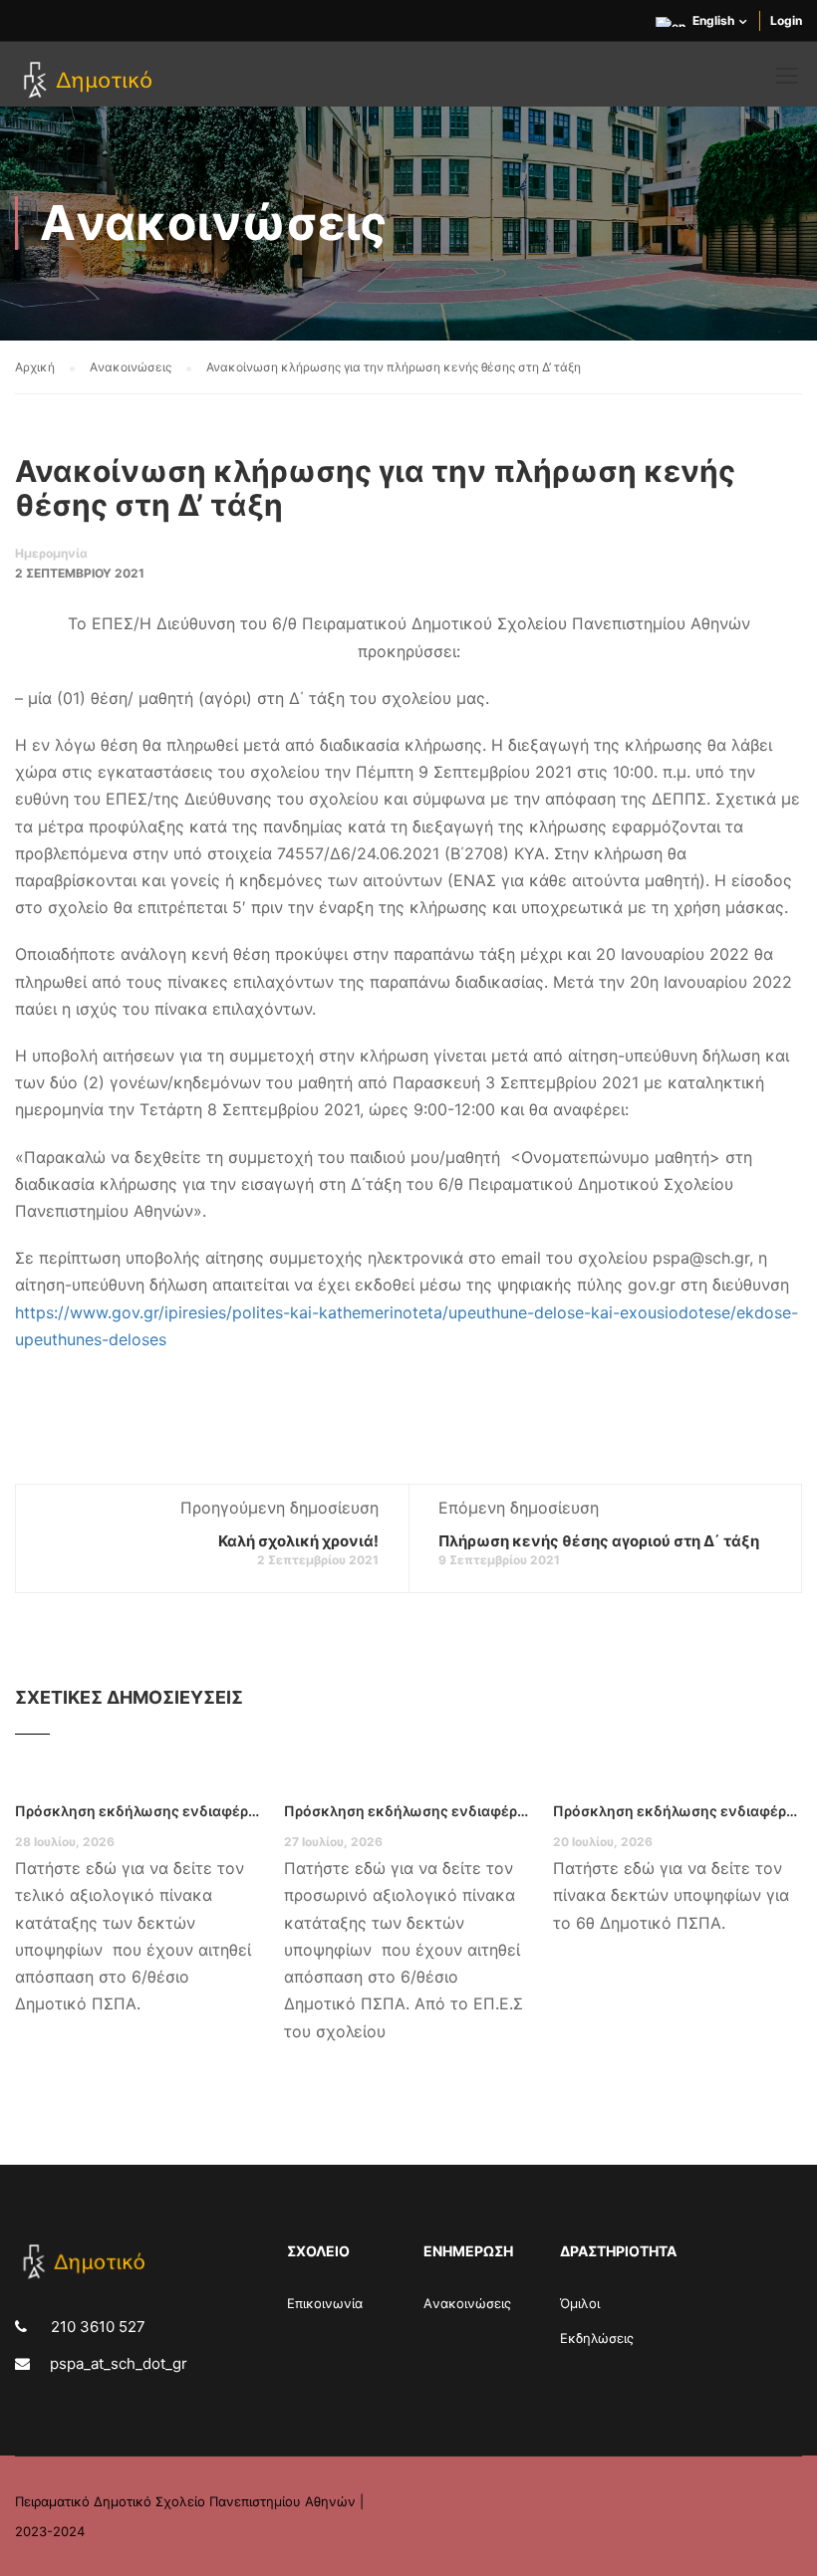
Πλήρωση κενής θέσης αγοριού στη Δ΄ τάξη (599, 1541)
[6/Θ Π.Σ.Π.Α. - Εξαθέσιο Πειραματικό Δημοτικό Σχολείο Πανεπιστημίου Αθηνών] (91, 82)
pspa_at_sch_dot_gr (119, 2363)
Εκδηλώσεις (597, 2338)
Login (786, 20)
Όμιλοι (580, 2303)
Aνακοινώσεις (467, 2303)
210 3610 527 (96, 2327)
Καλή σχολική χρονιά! (298, 1541)
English (713, 20)
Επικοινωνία (325, 2303)
